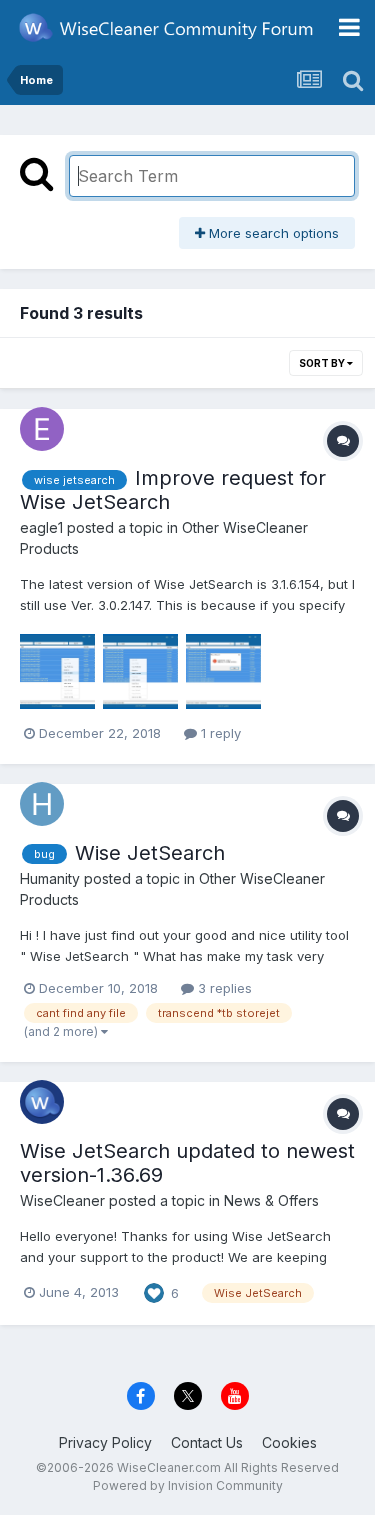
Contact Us (207, 1442)
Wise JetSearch (150, 853)
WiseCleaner (62, 1200)
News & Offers (271, 1200)
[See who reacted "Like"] (154, 1291)
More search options (272, 233)
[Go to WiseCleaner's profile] (42, 1102)
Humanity (50, 878)
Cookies (289, 1442)
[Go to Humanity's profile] (42, 804)
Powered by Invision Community (188, 1485)
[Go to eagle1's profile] (42, 429)
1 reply (219, 733)
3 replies (223, 988)
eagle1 (41, 527)
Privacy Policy (105, 1442)
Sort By (323, 363)
